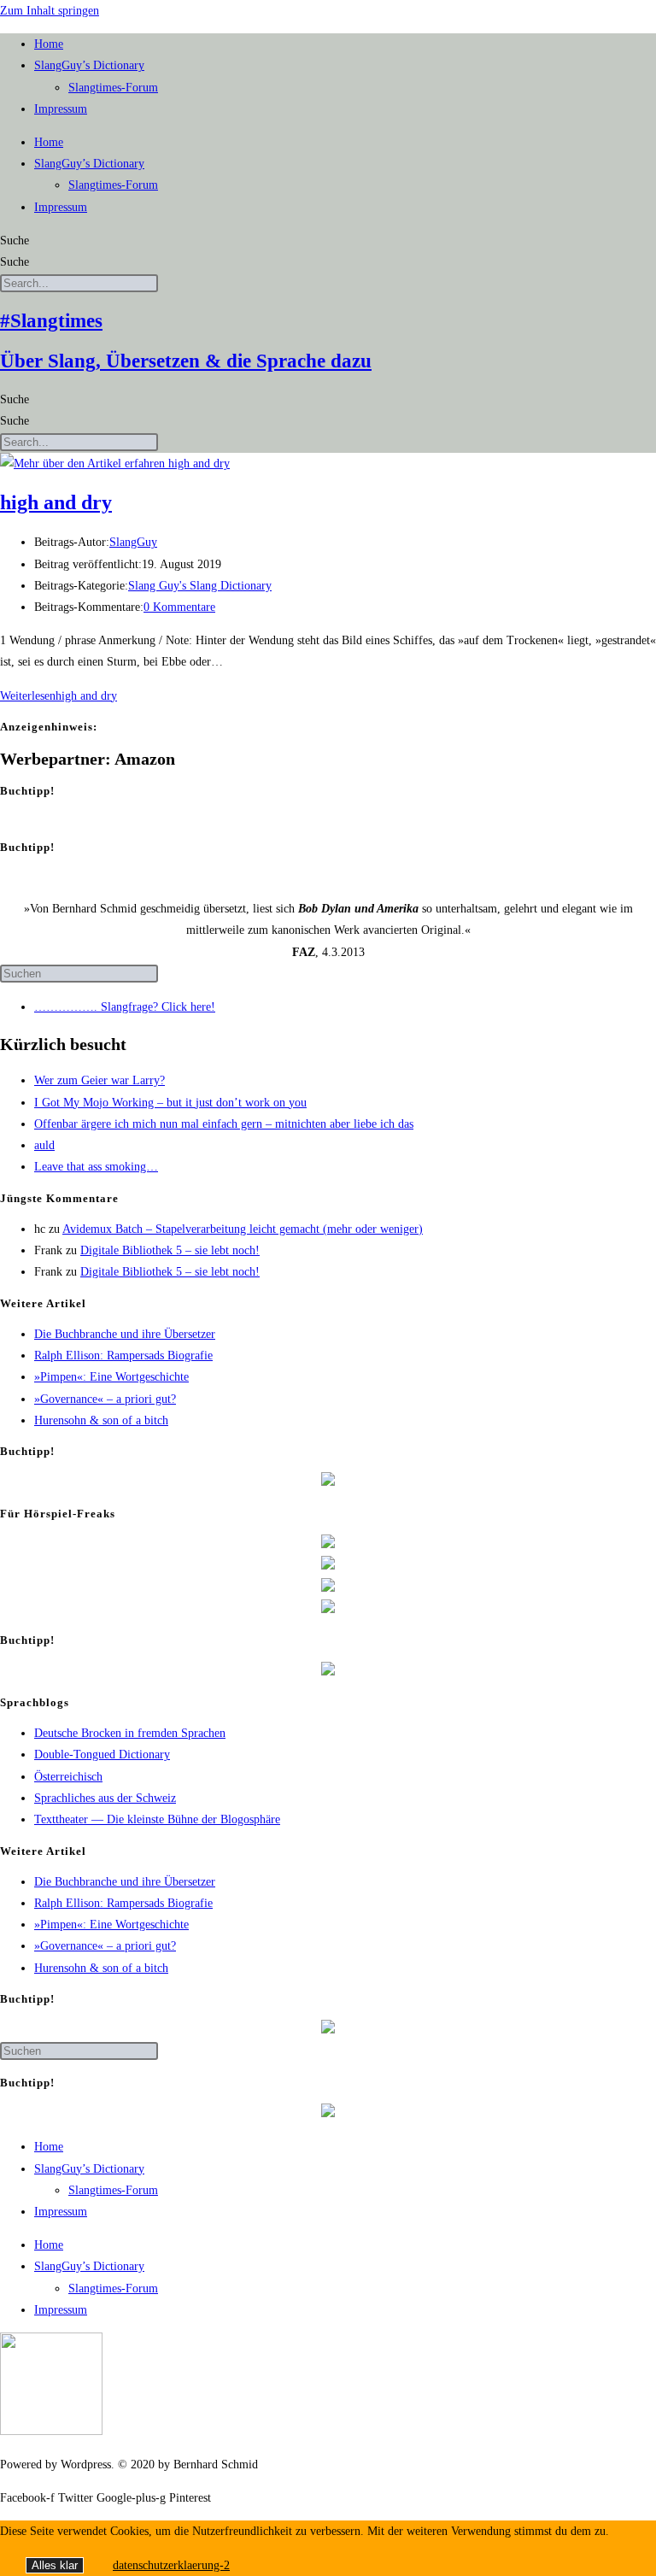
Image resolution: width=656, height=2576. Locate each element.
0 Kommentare (179, 607)
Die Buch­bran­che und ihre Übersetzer (125, 1334)
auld (44, 1145)
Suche (15, 241)
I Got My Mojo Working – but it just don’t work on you (170, 1103)
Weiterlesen (59, 696)
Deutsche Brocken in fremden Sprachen (130, 1733)
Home (49, 44)
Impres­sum (61, 109)
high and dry (56, 502)
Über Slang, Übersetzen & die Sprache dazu (186, 361)
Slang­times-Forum (113, 88)
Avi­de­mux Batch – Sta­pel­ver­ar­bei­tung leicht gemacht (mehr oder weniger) (243, 1229)
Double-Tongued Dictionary (102, 1754)
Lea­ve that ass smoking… (96, 1167)
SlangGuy (133, 542)
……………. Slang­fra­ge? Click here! (125, 1007)
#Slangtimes (51, 321)
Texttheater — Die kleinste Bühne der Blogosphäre (157, 1819)
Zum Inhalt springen (50, 11)
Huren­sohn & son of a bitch (101, 1420)
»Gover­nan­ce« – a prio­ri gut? (105, 1399)
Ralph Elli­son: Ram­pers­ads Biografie (123, 1355)
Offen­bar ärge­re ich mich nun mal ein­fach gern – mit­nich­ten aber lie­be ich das (224, 1124)
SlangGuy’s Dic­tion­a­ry (89, 65)
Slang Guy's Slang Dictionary (200, 586)
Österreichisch (68, 1777)
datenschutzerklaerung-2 (171, 2565)
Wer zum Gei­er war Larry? (100, 1080)
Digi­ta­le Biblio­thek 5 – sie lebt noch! (170, 1250)
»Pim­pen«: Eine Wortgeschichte (111, 1377)
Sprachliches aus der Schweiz (105, 1798)
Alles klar (55, 2565)
